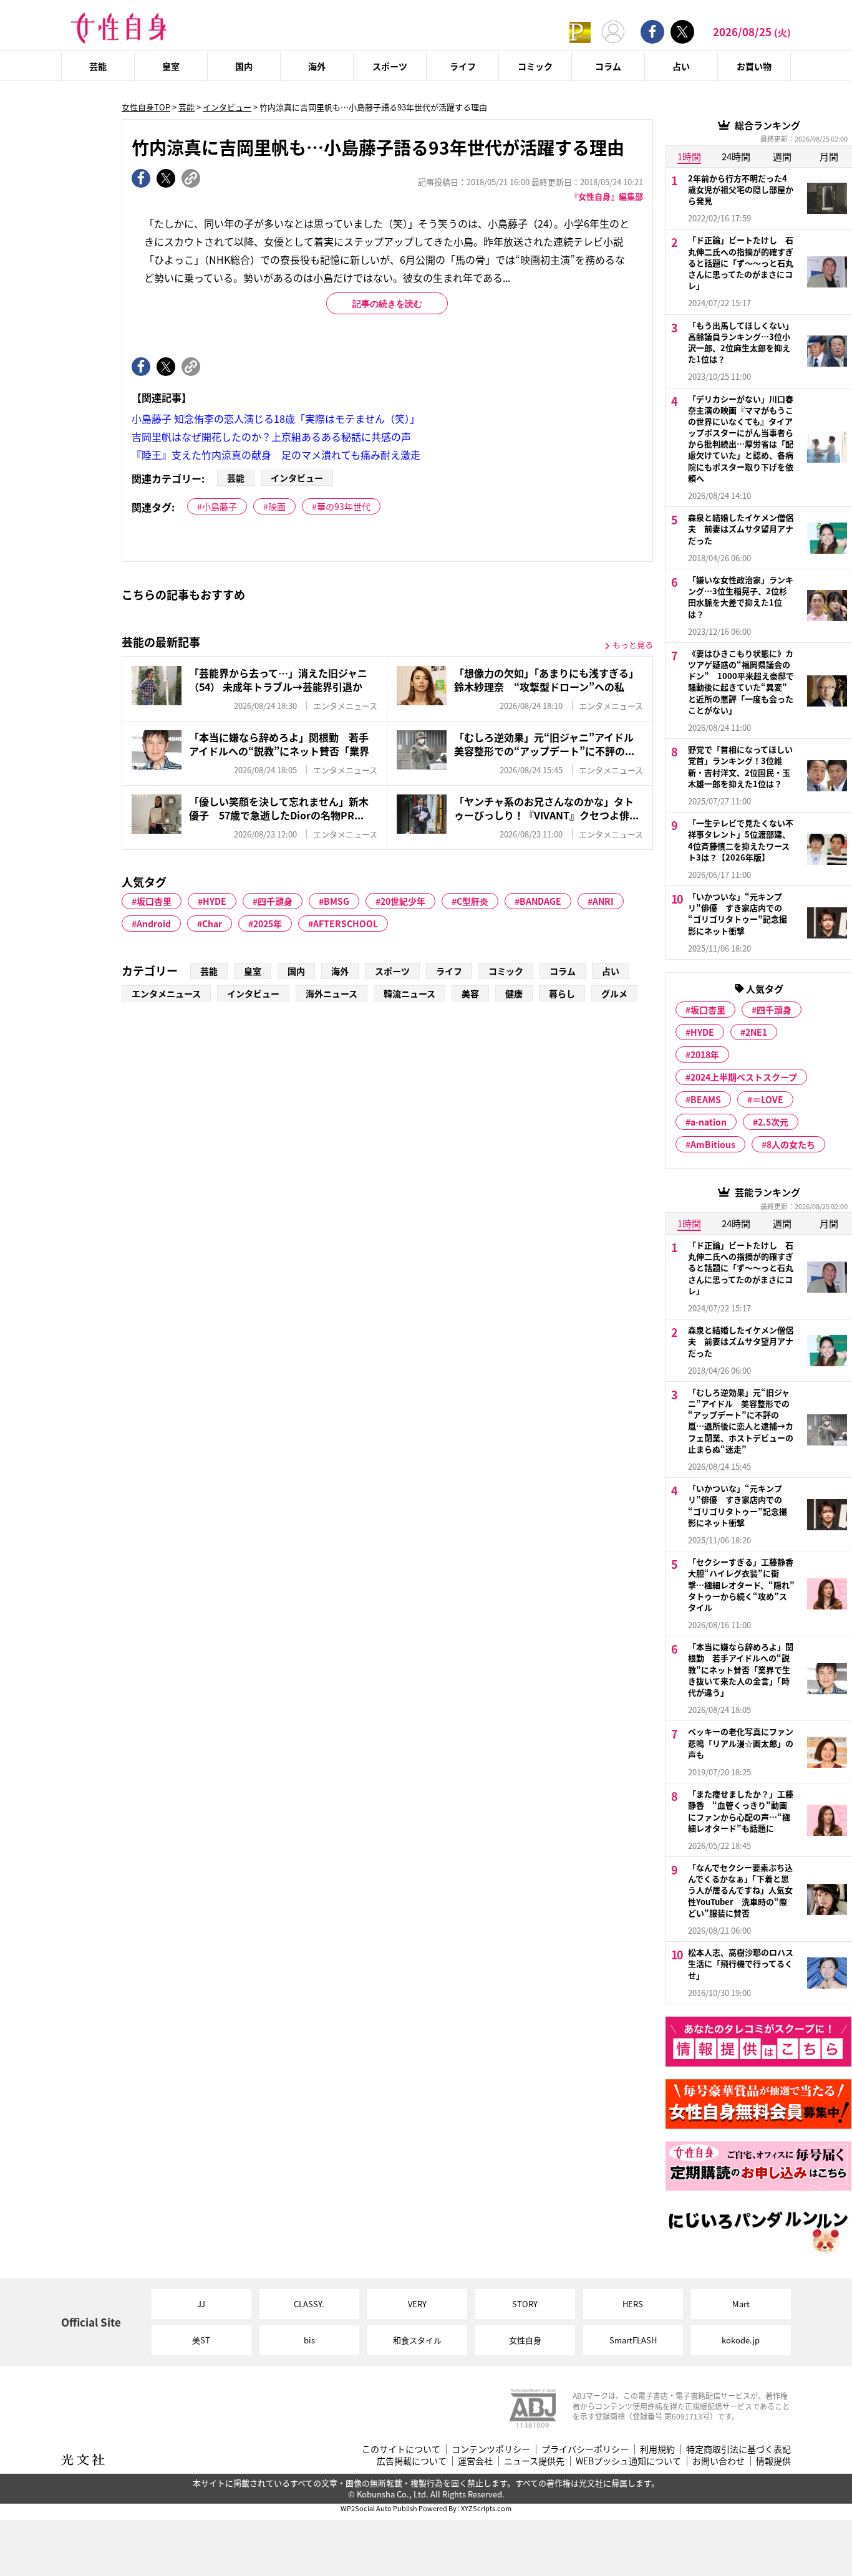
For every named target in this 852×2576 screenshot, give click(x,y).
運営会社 (475, 2461)
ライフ (463, 66)
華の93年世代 (344, 506)
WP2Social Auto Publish (379, 2508)
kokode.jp (741, 2340)
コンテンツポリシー (491, 2449)
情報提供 (773, 2461)
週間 (782, 156)
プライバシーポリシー (585, 2449)
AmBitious (713, 1144)
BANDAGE (540, 901)
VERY (417, 2304)
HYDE (215, 901)
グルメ (614, 993)
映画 (277, 506)
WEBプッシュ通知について (628, 2461)
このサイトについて (401, 2449)
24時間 (736, 156)
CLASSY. (309, 2304)
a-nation (709, 1122)
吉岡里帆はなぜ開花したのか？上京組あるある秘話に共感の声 (271, 437)
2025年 (268, 924)
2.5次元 (773, 1122)
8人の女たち (791, 1144)
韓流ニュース (409, 993)
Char (212, 924)
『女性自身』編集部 (607, 196)
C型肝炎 (472, 901)
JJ (201, 2304)
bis (309, 2340)
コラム (608, 66)
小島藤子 (220, 506)
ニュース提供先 (534, 2461)
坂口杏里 (154, 901)
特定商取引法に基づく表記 (738, 2449)
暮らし (562, 993)
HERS (633, 2304)
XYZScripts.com (486, 2508)
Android (154, 924)
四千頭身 (275, 901)
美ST (201, 2340)
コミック (535, 66)
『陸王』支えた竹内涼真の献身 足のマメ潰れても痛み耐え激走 (276, 455)
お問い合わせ (719, 2461)
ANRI (603, 901)
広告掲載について (412, 2461)
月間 (829, 156)
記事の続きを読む (387, 304)
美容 (470, 993)
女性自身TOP (146, 107)
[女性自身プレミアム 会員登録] (580, 31)
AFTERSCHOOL (346, 924)
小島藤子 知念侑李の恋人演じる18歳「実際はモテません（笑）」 (276, 418)
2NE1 (756, 1032)
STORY (525, 2304)
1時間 (689, 156)
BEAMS (706, 1099)
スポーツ (390, 66)
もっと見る (633, 644)
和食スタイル (417, 2340)
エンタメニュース (166, 993)
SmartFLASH (633, 2340)
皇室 (171, 66)
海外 (317, 66)
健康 (514, 993)
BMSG (336, 901)
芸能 (98, 66)
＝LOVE (768, 1099)
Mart (741, 2304)
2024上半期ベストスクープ (744, 1077)
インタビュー (227, 107)
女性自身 (525, 2340)
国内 (244, 66)
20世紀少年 (403, 901)
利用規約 (657, 2449)
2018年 (705, 1054)
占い (681, 66)
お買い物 (754, 66)
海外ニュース (332, 993)
